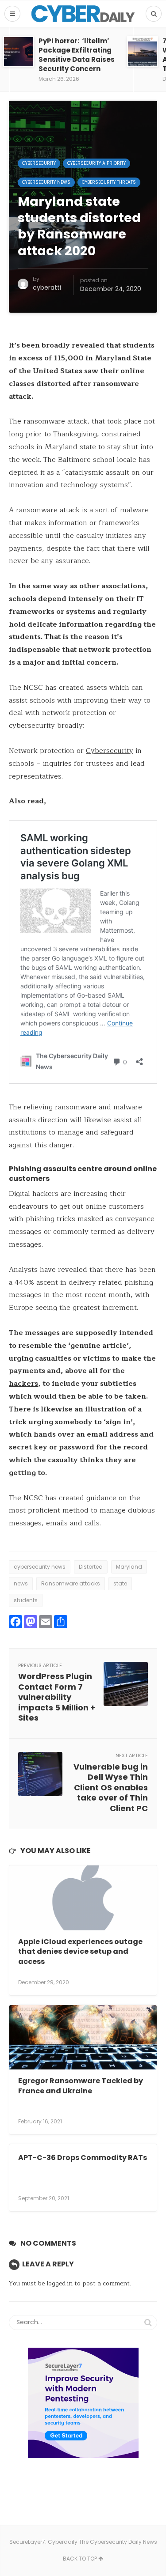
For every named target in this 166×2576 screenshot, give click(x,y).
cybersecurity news (40, 1567)
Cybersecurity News (46, 182)
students (26, 1600)
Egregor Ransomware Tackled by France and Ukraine (81, 2086)
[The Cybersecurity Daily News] (83, 14)
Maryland (129, 1567)
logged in (60, 2283)
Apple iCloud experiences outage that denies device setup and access (80, 1952)
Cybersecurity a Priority (97, 163)
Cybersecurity (39, 163)
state (120, 1583)
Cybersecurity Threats (109, 182)
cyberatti (47, 287)
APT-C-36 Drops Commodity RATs (83, 2158)
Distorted (91, 1567)
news (21, 1583)
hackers (23, 1384)
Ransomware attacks (71, 1583)
